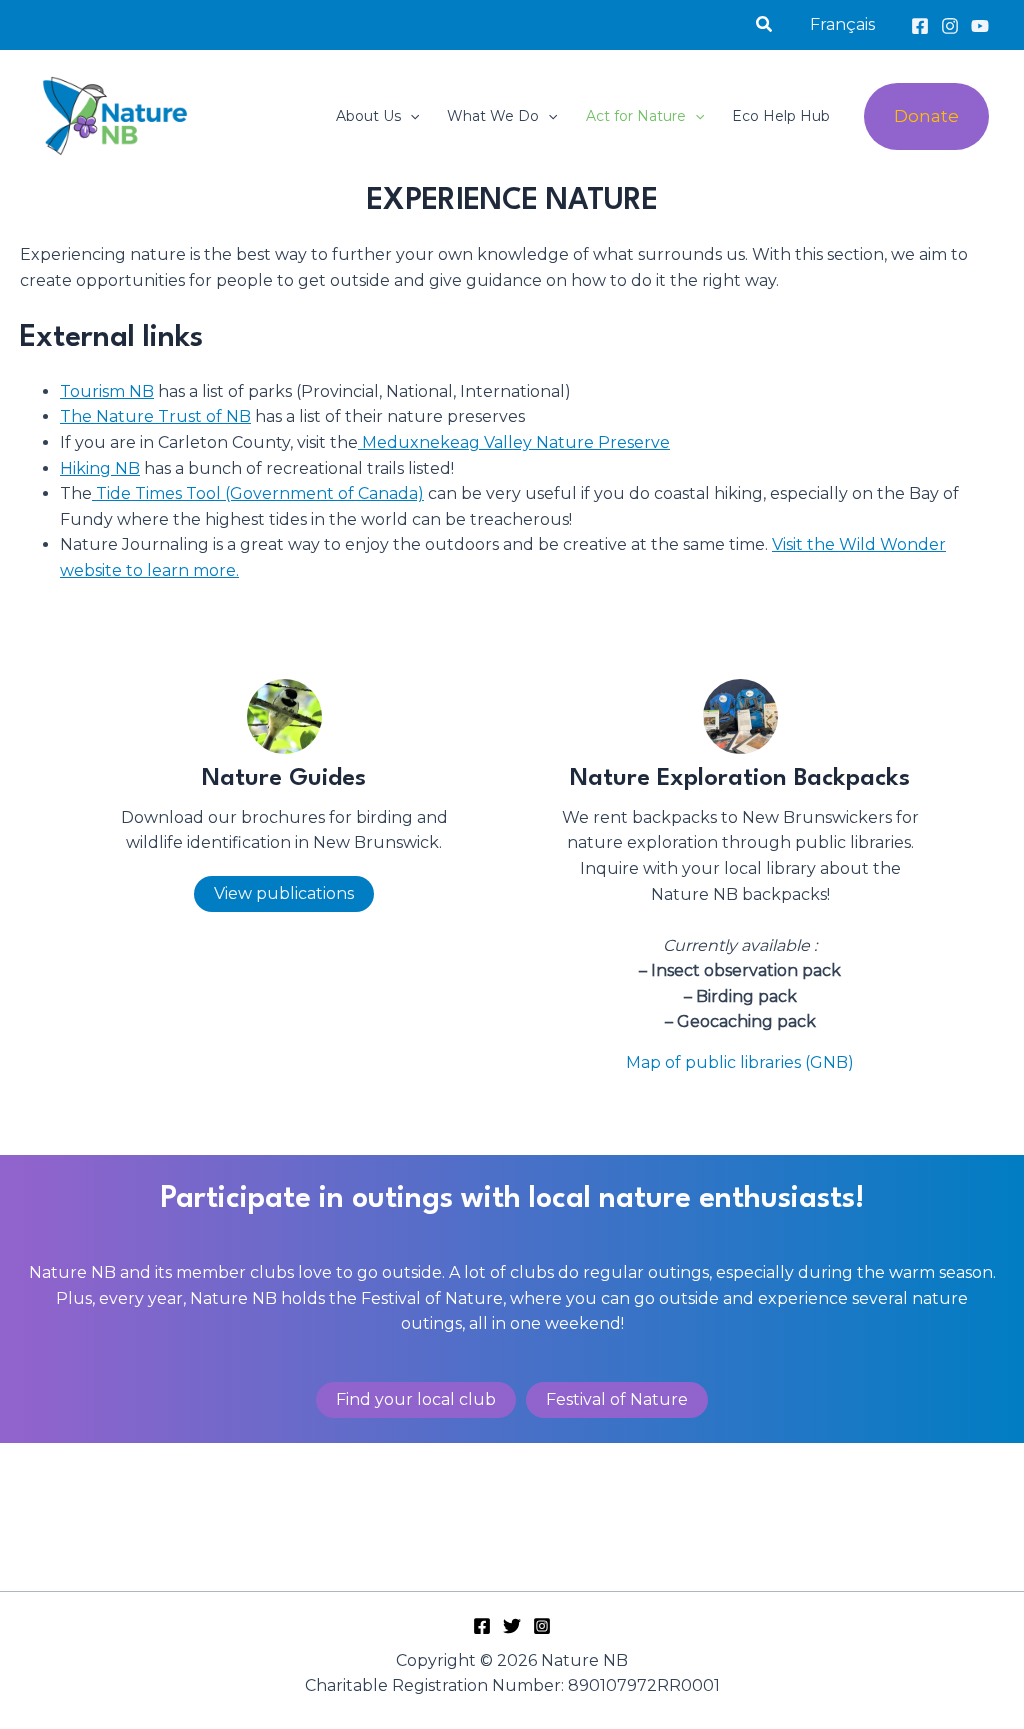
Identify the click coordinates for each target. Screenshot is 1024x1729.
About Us (368, 116)
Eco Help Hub (781, 116)
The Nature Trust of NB (155, 416)
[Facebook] (920, 26)
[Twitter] (512, 1626)
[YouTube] (980, 26)
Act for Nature (636, 116)
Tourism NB (107, 391)
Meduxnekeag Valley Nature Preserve (514, 442)
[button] (765, 25)
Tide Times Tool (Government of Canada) (258, 493)
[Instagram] (950, 26)
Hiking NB (100, 468)
